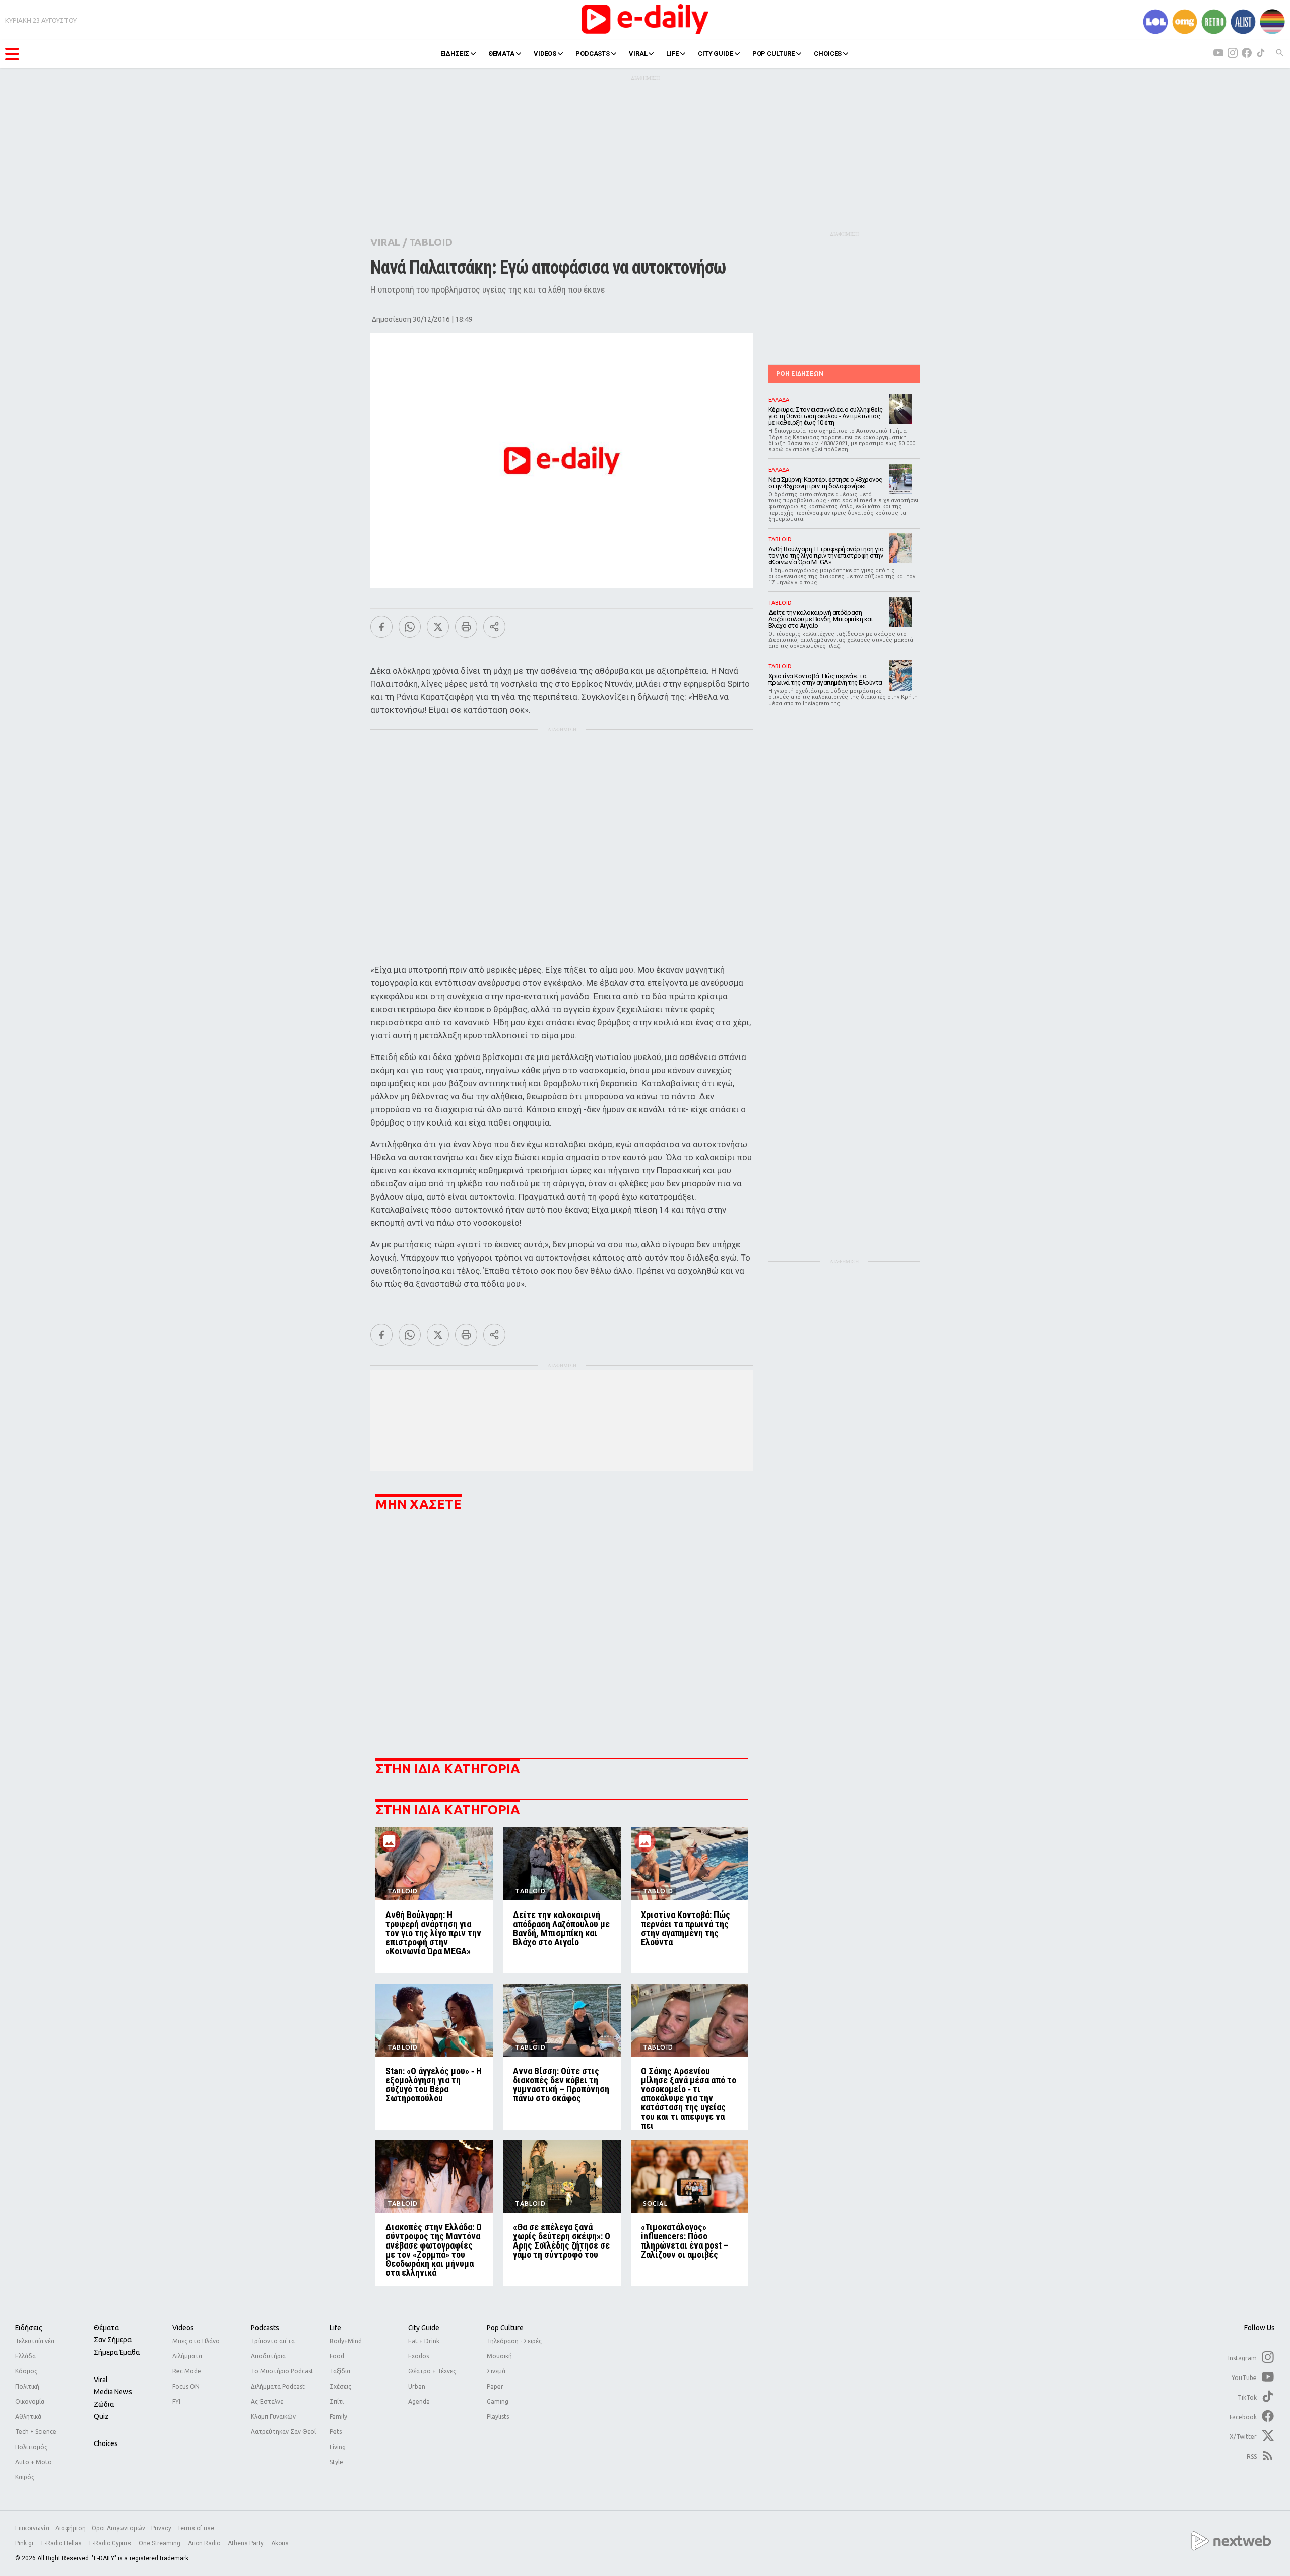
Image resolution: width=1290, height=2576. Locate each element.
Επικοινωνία (32, 2528)
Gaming (498, 2401)
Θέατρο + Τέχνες (432, 2371)
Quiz (101, 2416)
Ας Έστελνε (267, 2401)
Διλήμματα (187, 2356)
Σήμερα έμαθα (117, 2352)
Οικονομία (30, 2401)
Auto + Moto (34, 2462)
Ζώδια (104, 2404)
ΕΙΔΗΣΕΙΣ (455, 54)
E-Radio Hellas (62, 2543)
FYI (176, 2401)
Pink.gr (25, 2543)
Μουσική (499, 2356)
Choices (106, 2443)
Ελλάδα (25, 2356)
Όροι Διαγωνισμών (118, 2528)
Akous (280, 2543)
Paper (495, 2386)
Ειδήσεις (29, 2328)
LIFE (672, 54)
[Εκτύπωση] (466, 627)
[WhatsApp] (410, 627)
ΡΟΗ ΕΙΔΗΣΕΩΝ (800, 374)
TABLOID (431, 242)
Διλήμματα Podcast (278, 2386)
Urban (417, 2386)
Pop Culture (505, 2328)
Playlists (498, 2417)
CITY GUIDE (716, 54)
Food (337, 2356)
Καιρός (25, 2477)
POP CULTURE (774, 54)
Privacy (161, 2528)
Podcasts (265, 2328)
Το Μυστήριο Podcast (282, 2371)
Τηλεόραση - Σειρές (514, 2341)
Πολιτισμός (31, 2447)
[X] (438, 627)
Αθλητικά (28, 2417)
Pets (336, 2432)
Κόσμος (26, 2371)
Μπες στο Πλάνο (196, 2341)
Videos (183, 2328)
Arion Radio (205, 2543)
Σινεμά (496, 2371)
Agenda (419, 2401)
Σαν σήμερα (113, 2340)
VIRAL (638, 54)
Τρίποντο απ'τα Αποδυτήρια (273, 2349)
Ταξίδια (340, 2371)
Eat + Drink (424, 2341)
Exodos (418, 2356)
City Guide (424, 2328)
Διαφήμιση (71, 2528)
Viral (101, 2380)
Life (335, 2328)
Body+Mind (346, 2341)
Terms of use (196, 2528)
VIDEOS (545, 54)
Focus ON (186, 2386)
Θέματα (106, 2328)
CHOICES (828, 54)
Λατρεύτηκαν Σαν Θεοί (283, 2432)
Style (336, 2462)
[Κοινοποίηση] (494, 627)
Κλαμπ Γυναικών (273, 2417)
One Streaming (160, 2543)
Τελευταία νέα (35, 2341)
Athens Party (246, 2543)
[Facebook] (381, 627)
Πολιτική (27, 2386)
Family (338, 2417)
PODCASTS (593, 54)
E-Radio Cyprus (111, 2543)
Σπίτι (337, 2401)
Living (338, 2447)
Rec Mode (187, 2371)
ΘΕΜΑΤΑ (501, 54)
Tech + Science (36, 2432)
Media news (113, 2392)
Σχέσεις (340, 2386)
